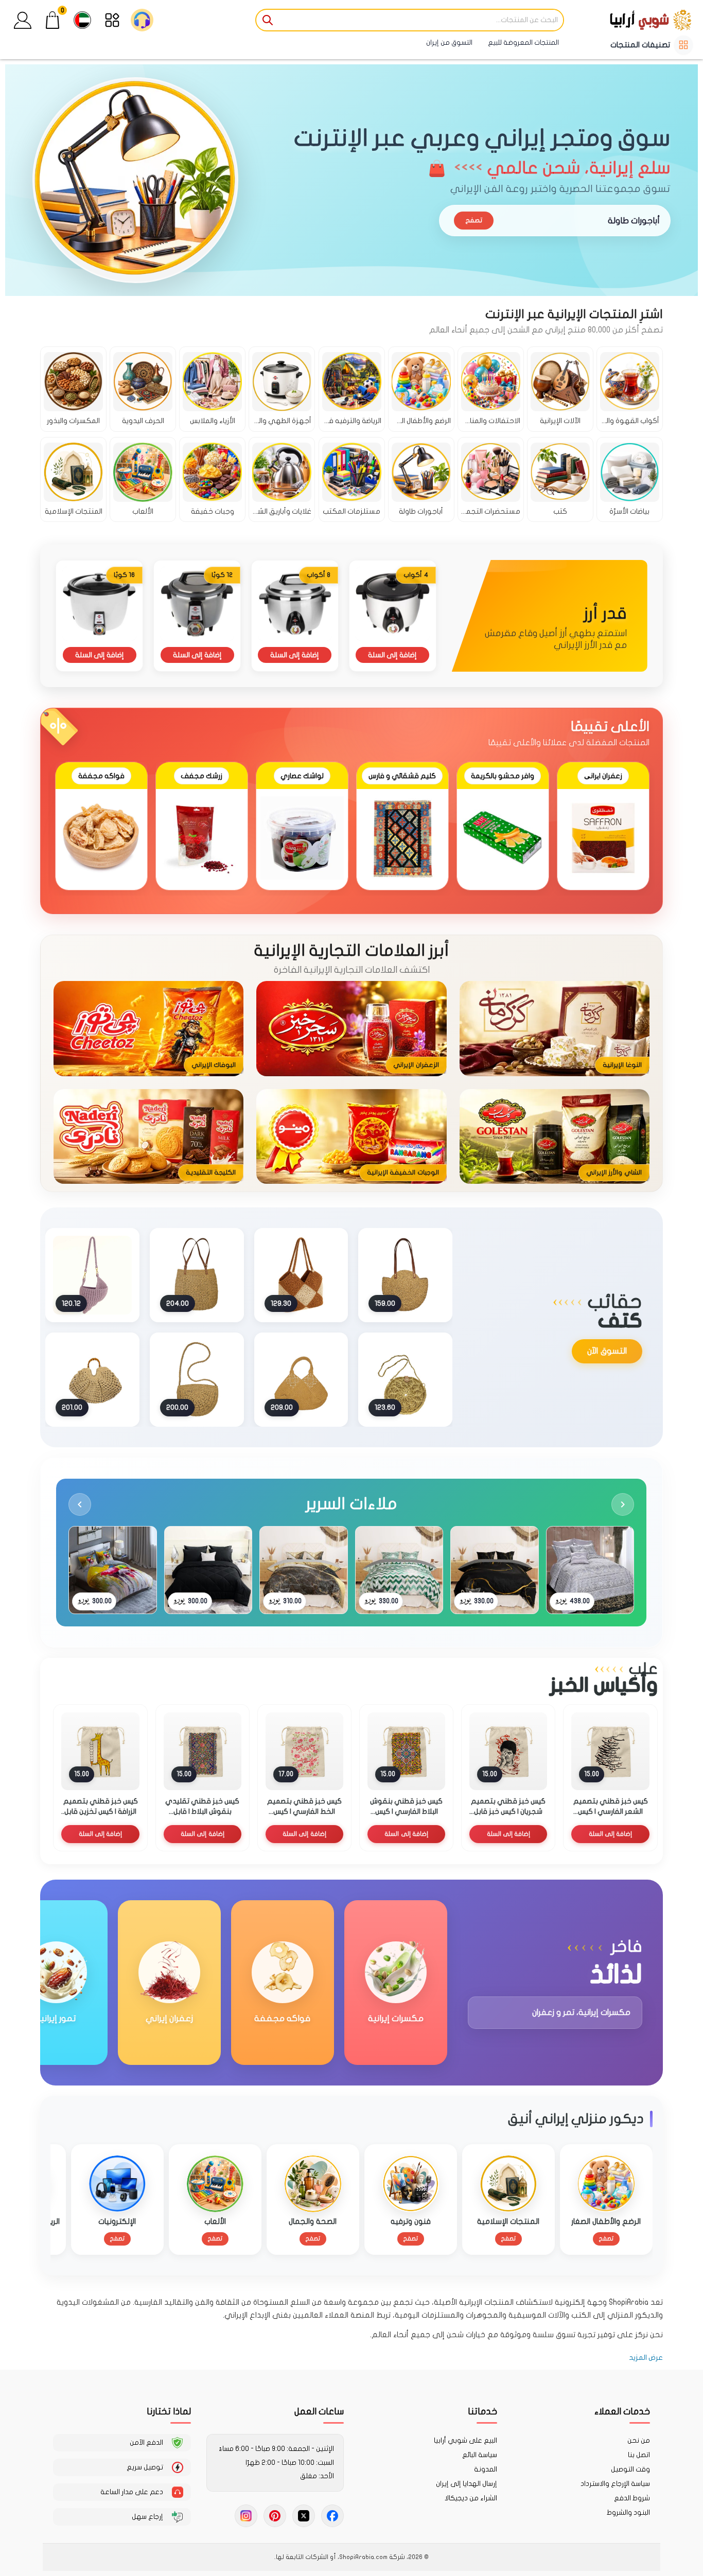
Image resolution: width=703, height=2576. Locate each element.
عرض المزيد (646, 2358)
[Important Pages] (112, 20)
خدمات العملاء (622, 2412)
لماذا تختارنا (169, 2412)
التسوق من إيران (449, 43)
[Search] (268, 20)
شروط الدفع (632, 2498)
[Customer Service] (142, 20)
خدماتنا (482, 2412)
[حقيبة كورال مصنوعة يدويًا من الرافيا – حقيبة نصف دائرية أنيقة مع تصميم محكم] (197, 1379)
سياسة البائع (480, 2455)
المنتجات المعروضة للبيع (523, 43)
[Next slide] (623, 1504)
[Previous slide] (80, 1504)
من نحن (639, 2441)
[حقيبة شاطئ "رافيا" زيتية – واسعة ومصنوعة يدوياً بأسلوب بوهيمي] (301, 1379)
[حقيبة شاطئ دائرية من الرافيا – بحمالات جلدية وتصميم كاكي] (405, 1275)
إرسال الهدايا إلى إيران (467, 2484)
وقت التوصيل (630, 2469)
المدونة (486, 2469)
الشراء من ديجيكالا (471, 2498)
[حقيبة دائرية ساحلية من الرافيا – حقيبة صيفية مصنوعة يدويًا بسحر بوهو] (405, 1379)
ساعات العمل (319, 2412)
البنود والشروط (628, 2513)
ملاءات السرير (351, 1504)
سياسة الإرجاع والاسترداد (615, 2484)
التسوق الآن (607, 1351)
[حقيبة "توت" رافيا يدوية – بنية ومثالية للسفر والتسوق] (301, 1275)
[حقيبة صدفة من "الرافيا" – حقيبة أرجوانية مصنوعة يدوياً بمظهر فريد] (92, 1275)
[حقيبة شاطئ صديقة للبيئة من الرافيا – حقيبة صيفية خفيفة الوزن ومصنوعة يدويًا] (197, 1275)
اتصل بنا (639, 2455)
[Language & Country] (82, 20)
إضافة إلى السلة (392, 655)
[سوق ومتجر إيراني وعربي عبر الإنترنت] (631, 20)
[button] (23, 20)
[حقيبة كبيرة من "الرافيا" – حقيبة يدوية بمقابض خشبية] (92, 1379)
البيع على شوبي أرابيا (465, 2441)
